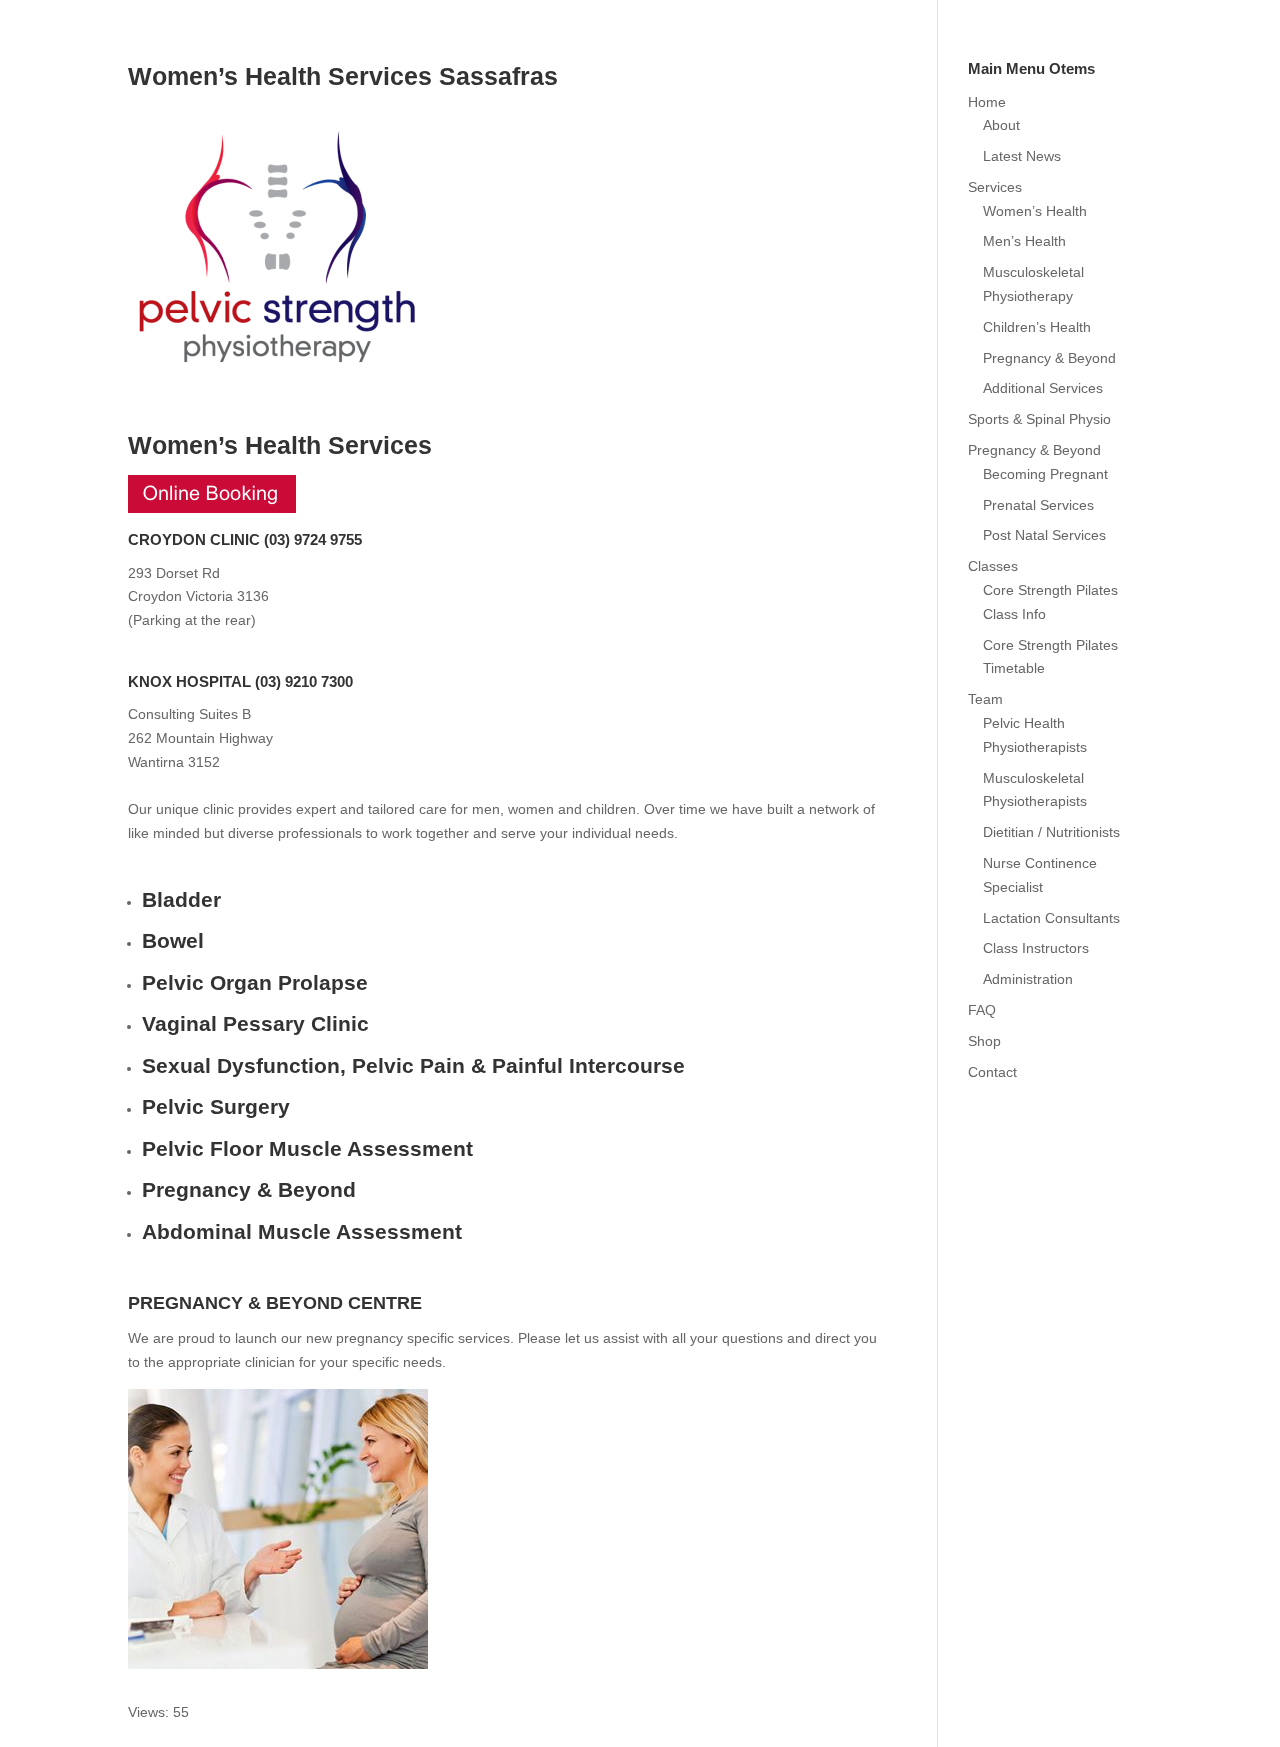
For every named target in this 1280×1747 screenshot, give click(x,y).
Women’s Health (1035, 211)
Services (995, 187)
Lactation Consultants (1051, 918)
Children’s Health (1037, 327)
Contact (992, 1072)
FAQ (982, 1010)
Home (987, 102)
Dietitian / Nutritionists (1051, 832)
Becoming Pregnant (1045, 474)
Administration (1028, 979)
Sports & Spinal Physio (1039, 419)
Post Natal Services (1044, 535)
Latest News (1022, 156)
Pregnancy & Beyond (1049, 358)
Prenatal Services (1038, 505)
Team (985, 699)
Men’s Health (1024, 241)
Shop (984, 1041)
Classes (993, 566)
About (1001, 125)
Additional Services (1043, 388)
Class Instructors (1036, 948)
